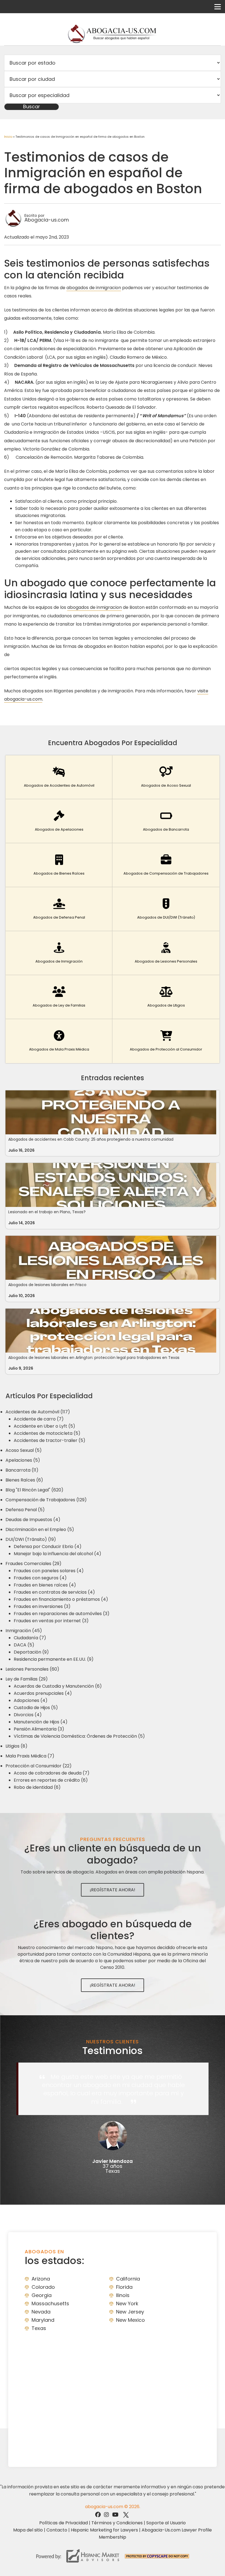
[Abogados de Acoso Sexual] (166, 777)
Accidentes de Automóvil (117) (38, 1412)
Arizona (41, 2279)
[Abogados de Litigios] (166, 997)
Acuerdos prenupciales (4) (43, 1693)
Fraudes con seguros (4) (40, 1578)
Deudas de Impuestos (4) (33, 1520)
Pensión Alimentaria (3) (39, 1729)
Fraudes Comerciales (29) (33, 1564)
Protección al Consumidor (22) (39, 1766)
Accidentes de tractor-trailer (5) (50, 1440)
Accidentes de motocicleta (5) (47, 1433)
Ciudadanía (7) (30, 1638)
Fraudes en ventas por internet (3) (51, 1621)
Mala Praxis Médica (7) (30, 1756)
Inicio (8, 137)
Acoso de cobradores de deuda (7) (52, 1773)
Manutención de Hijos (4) (41, 1722)
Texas (39, 2328)
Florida (124, 2287)
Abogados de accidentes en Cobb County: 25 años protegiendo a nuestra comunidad (91, 1139)
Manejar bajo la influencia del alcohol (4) (57, 1554)
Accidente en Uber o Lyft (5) (44, 1426)
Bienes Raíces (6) (24, 1480)
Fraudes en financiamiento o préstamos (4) (61, 1599)
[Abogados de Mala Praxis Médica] (59, 1041)
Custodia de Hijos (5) (36, 1708)
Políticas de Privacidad (64, 2523)
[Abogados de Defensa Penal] (59, 909)
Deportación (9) (31, 1652)
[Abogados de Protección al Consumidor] (166, 1041)
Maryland (43, 2320)
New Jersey (130, 2312)
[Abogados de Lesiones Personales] (166, 953)
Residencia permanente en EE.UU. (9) (54, 1659)
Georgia (42, 2295)
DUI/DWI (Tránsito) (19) (31, 1539)
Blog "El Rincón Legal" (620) (34, 1490)
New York (127, 2303)
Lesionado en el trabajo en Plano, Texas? (47, 1212)
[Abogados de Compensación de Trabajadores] (166, 865)
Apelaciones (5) (23, 1460)
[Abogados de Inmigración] (59, 953)
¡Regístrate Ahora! (113, 1890)
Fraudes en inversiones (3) (42, 1606)
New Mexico (130, 2320)
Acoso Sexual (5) (24, 1450)
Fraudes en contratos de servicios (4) (54, 1592)
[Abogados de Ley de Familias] (59, 997)
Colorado (43, 2287)
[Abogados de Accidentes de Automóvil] (59, 777)
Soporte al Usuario (166, 2523)
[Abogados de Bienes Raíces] (59, 865)
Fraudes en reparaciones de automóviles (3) (62, 1614)
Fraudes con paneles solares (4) (49, 1571)
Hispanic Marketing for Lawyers (104, 2530)
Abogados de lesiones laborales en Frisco (47, 1285)
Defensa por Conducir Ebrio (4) (48, 1547)
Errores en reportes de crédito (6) (51, 1780)
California (128, 2279)
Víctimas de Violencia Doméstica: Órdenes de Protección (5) (79, 1736)
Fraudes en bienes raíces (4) (45, 1585)
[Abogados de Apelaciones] (59, 821)
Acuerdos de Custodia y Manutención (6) (58, 1686)
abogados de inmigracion (94, 288)
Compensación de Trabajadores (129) (46, 1500)
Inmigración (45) (24, 1631)
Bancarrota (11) (22, 1470)
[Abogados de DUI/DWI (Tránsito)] (166, 909)
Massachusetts (50, 2303)
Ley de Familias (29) (27, 1679)
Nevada (41, 2312)
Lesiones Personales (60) (32, 1669)
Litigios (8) (16, 1746)
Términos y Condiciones (117, 2523)
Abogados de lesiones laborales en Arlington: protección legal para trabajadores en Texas (94, 1358)
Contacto (57, 2530)
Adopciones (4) (31, 1700)
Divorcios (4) (28, 1715)
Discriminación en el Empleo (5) (40, 1529)
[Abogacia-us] (113, 34)
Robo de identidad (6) (37, 1787)
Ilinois (123, 2295)
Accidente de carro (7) (39, 1419)
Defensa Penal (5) (25, 1510)
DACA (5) (24, 1645)
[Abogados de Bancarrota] (166, 821)
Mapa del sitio (28, 2530)
